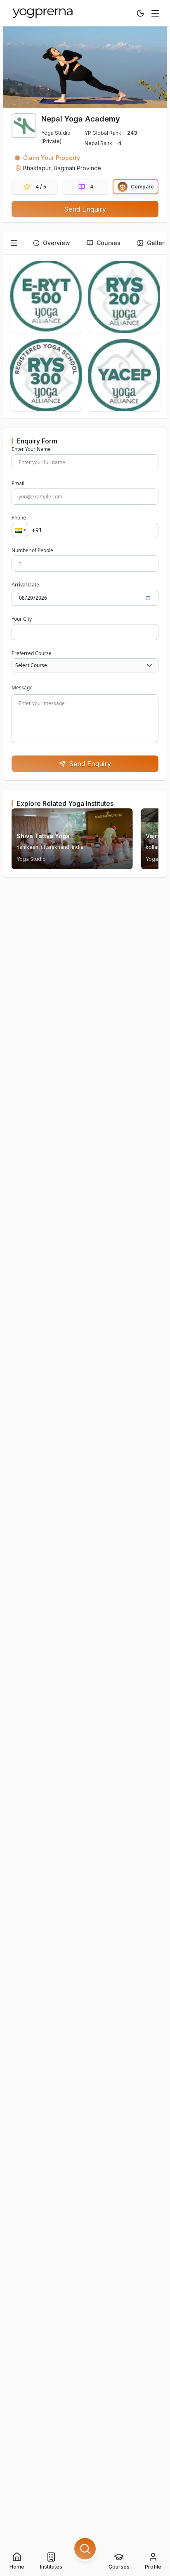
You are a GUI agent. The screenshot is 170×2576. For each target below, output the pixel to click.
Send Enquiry (85, 209)
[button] (20, 530)
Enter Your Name (31, 449)
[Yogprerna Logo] (43, 13)
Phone (19, 518)
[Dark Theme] (140, 13)
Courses (109, 243)
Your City (22, 619)
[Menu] (155, 13)
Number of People (32, 550)
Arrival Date (25, 585)
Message (22, 687)
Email (18, 484)
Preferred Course (32, 653)
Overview (57, 243)
